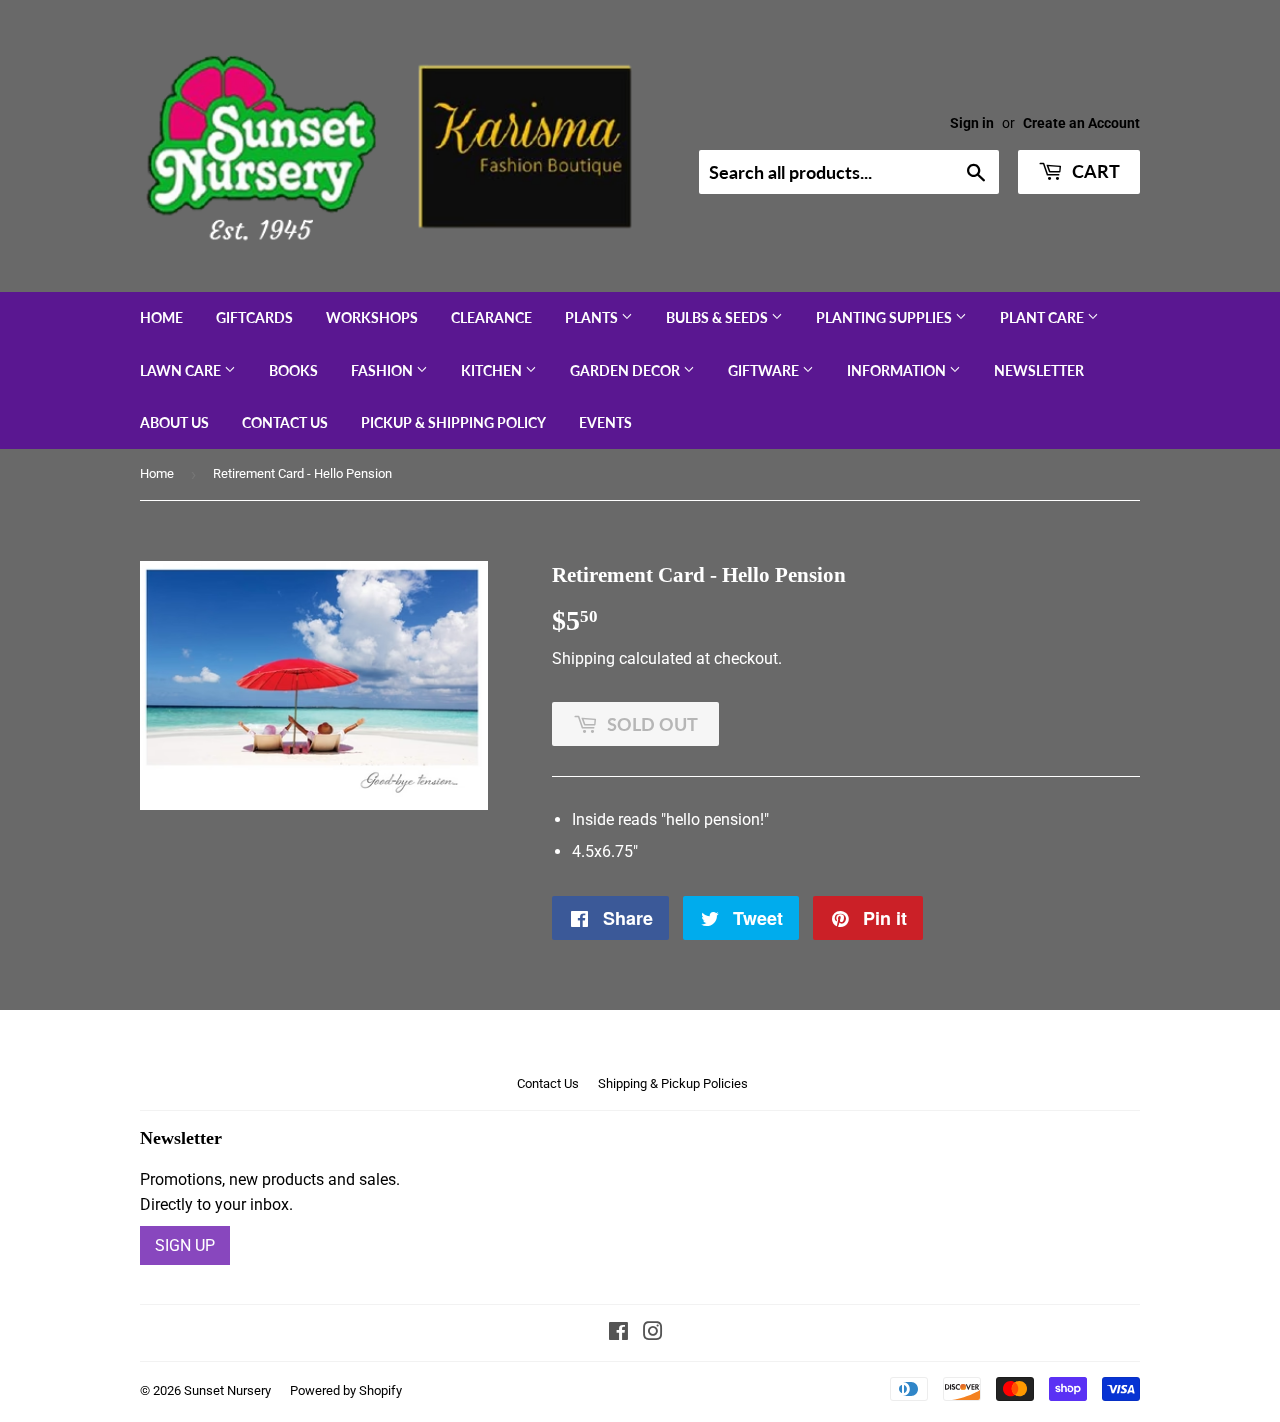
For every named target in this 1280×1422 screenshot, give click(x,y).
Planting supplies (885, 317)
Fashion (383, 370)
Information (898, 370)
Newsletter (1039, 370)
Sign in (972, 123)
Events (605, 422)
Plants (593, 317)
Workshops (372, 317)
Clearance (491, 317)
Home (161, 317)
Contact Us (285, 422)
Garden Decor (626, 370)
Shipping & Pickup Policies (673, 1083)
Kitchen (493, 370)
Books (293, 370)
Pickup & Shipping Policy (453, 422)
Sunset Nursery (227, 1390)
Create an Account (1081, 123)
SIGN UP (185, 1245)
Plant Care (1043, 317)
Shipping (583, 658)
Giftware (765, 370)
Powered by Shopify (346, 1390)
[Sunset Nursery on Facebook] (618, 1333)
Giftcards (254, 317)
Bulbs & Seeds (718, 317)
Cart (1094, 171)
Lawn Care (182, 370)
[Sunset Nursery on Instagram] (653, 1333)
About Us (174, 422)
